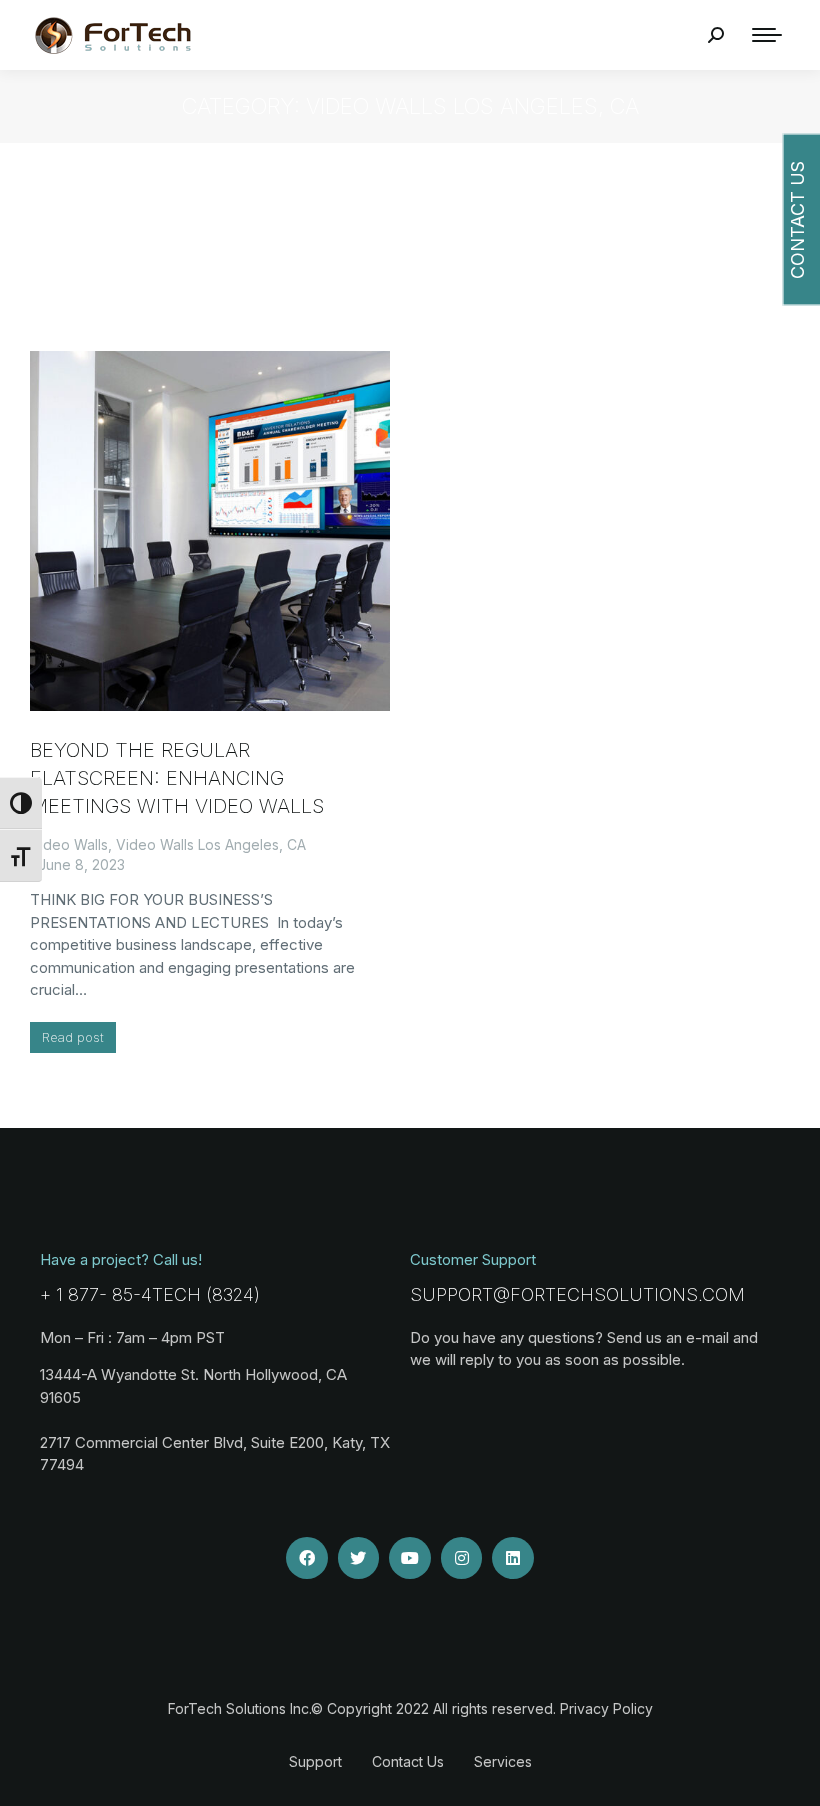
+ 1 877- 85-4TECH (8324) (150, 1294)
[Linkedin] (513, 1558)
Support (315, 1761)
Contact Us (408, 1761)
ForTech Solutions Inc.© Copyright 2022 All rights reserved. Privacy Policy (410, 1708)
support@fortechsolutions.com (577, 1294)
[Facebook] (307, 1558)
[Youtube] (410, 1558)
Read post (73, 1037)
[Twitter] (359, 1558)
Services (503, 1761)
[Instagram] (462, 1558)
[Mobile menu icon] (767, 35)
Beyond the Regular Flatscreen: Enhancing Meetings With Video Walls (177, 778)
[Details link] (210, 531)
